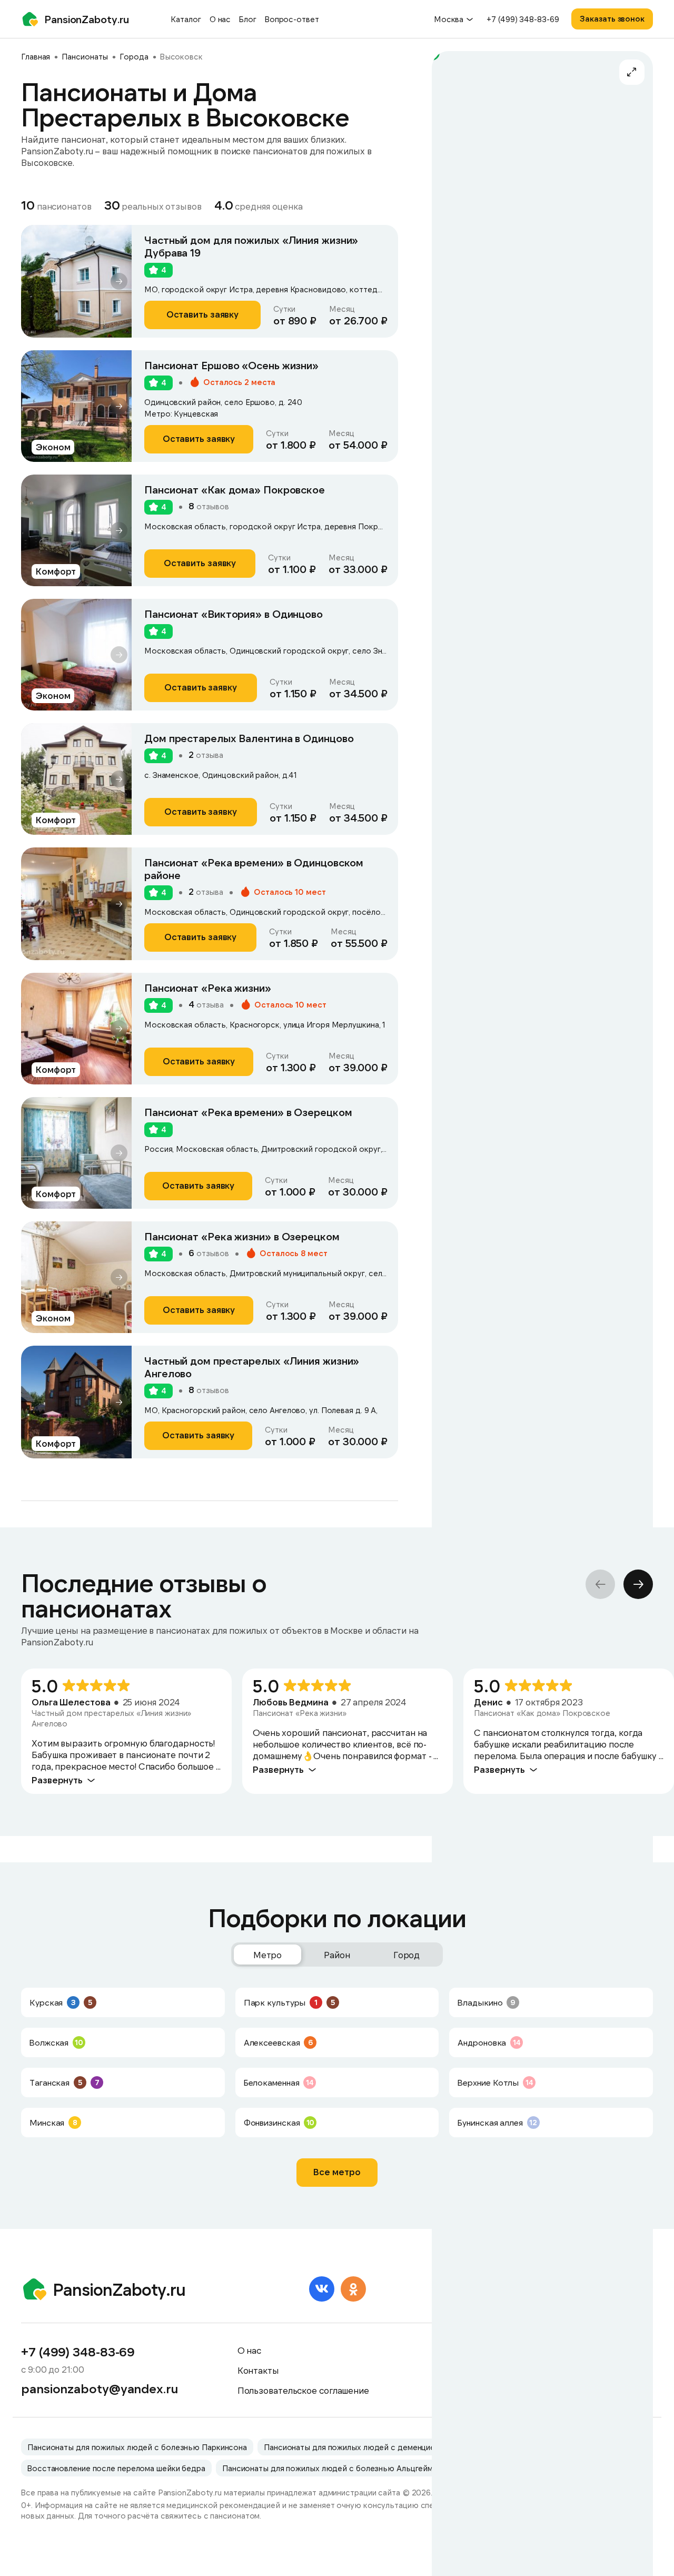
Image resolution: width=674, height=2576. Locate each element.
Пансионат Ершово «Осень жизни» (231, 365)
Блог (248, 19)
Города (134, 56)
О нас (220, 19)
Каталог (186, 19)
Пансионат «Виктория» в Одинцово (234, 614)
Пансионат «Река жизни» (208, 988)
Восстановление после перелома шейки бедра (116, 2468)
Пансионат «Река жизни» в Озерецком (242, 1236)
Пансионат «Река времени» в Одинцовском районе (254, 868)
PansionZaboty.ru (86, 19)
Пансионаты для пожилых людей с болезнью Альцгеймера (334, 2468)
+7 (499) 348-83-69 (523, 19)
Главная (36, 56)
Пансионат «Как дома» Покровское (235, 489)
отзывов (209, 506)
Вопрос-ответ (292, 19)
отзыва (206, 755)
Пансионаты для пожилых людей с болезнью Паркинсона (137, 2447)
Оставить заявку (203, 314)
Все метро (337, 2172)
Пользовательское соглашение (303, 2390)
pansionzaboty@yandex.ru (100, 2389)
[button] (119, 281)
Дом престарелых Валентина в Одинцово (249, 738)
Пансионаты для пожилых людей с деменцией (352, 2447)
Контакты (258, 2370)
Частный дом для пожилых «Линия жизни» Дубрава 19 (251, 246)
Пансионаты (85, 56)
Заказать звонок (612, 18)
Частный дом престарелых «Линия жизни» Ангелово (252, 1367)
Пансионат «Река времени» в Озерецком (248, 1112)
